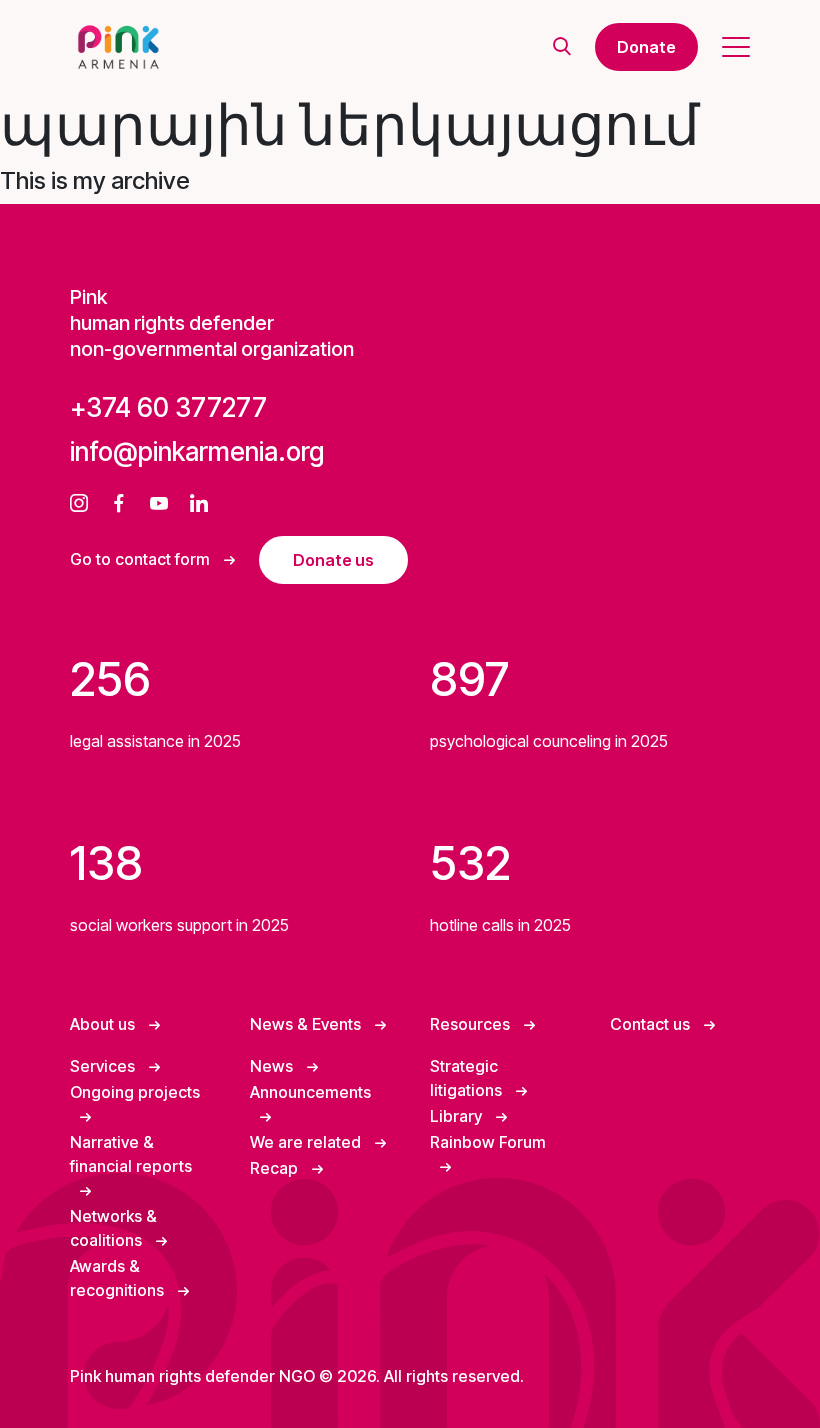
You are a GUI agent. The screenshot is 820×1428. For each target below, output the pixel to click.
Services (104, 1066)
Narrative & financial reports (131, 1154)
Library (458, 1116)
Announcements (310, 1092)
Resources (472, 1024)
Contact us (652, 1024)
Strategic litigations (468, 1078)
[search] (562, 47)
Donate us (333, 560)
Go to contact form (142, 559)
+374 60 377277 (168, 407)
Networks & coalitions (113, 1228)
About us (104, 1024)
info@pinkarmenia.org (197, 451)
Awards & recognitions (119, 1278)
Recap (276, 1168)
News (273, 1066)
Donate (646, 47)
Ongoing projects (135, 1092)
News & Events (307, 1024)
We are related (307, 1142)
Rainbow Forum (488, 1142)
